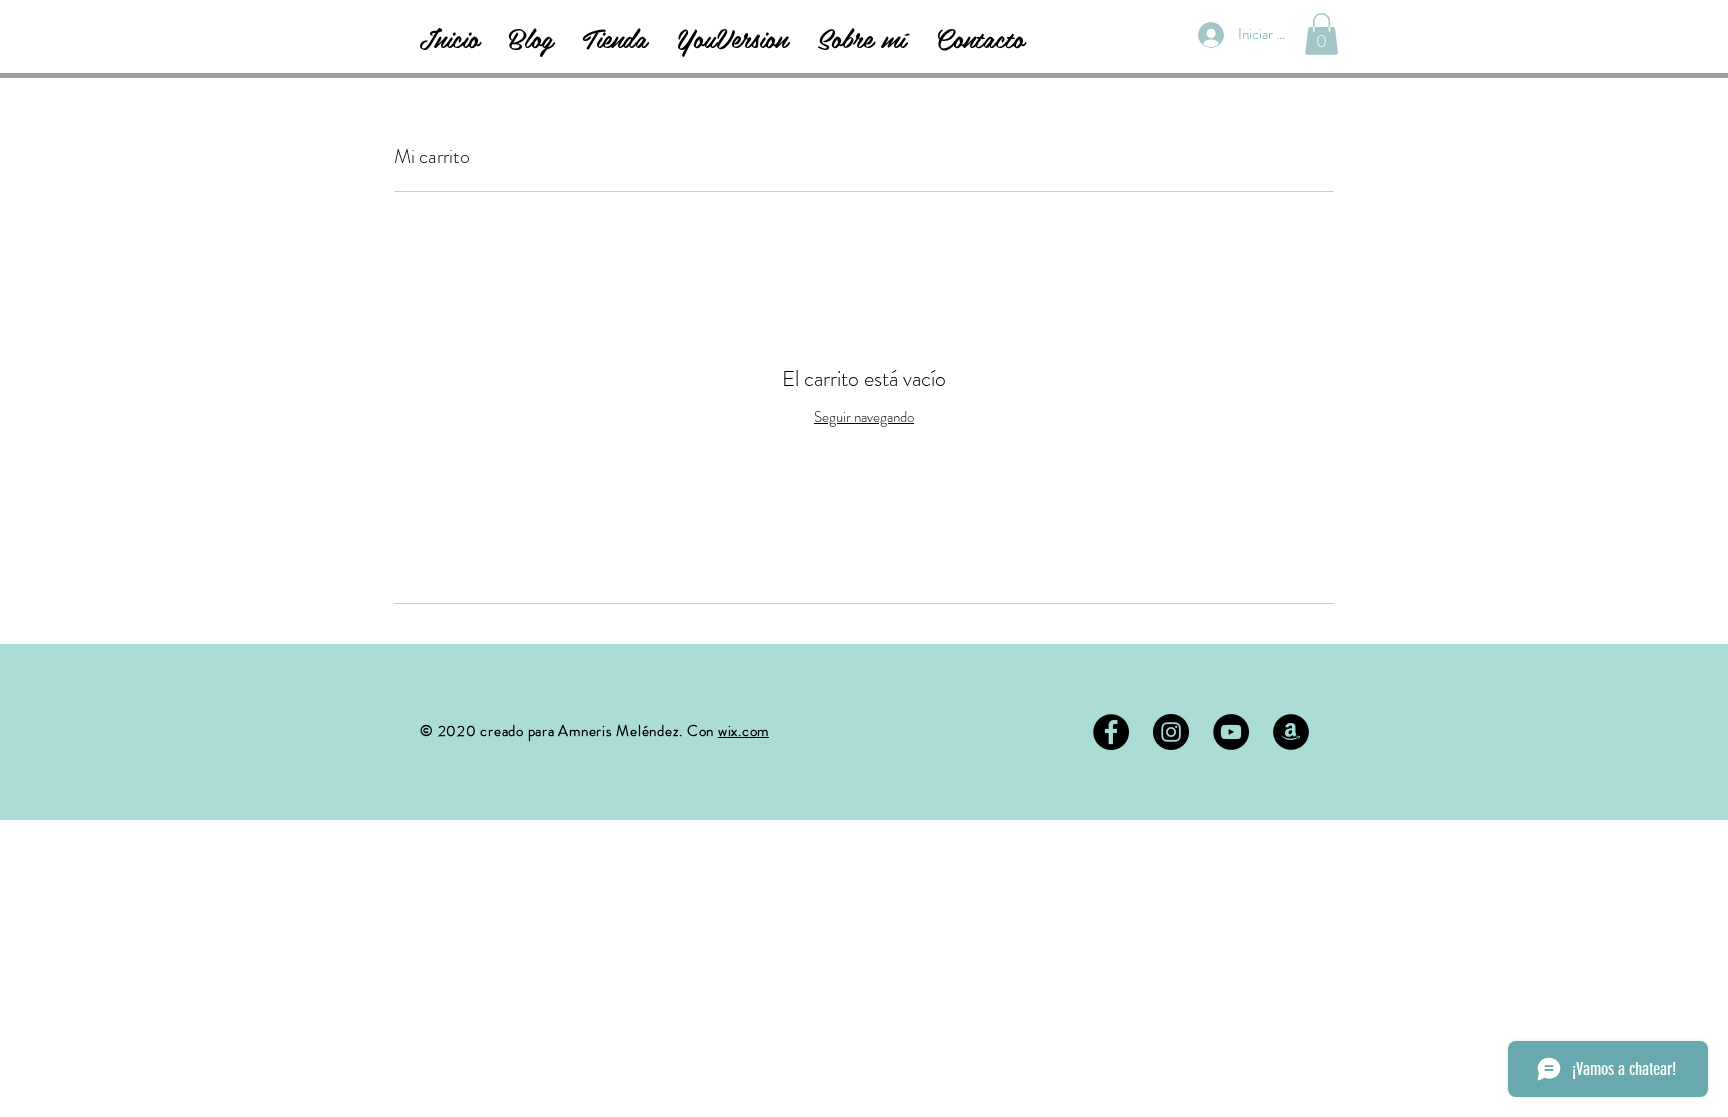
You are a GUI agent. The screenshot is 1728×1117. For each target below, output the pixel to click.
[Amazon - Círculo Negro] (1291, 732)
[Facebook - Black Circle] (1111, 732)
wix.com (743, 731)
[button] (1321, 34)
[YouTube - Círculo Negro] (1231, 732)
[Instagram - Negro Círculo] (1171, 732)
